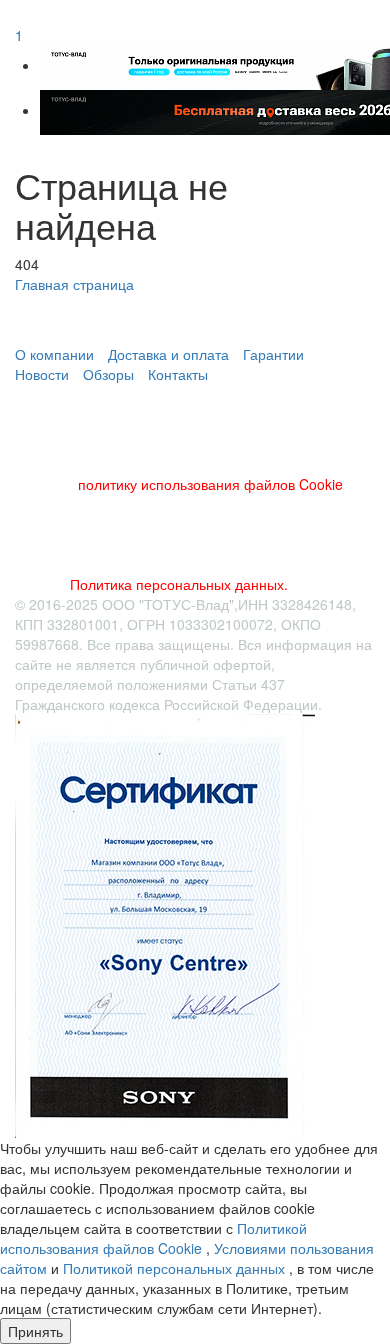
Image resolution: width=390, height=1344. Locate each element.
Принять (35, 1331)
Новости (42, 374)
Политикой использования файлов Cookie (153, 1238)
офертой (242, 664)
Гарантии (273, 354)
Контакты (178, 374)
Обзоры (108, 374)
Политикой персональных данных (176, 1268)
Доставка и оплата (168, 354)
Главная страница (74, 284)
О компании (54, 354)
